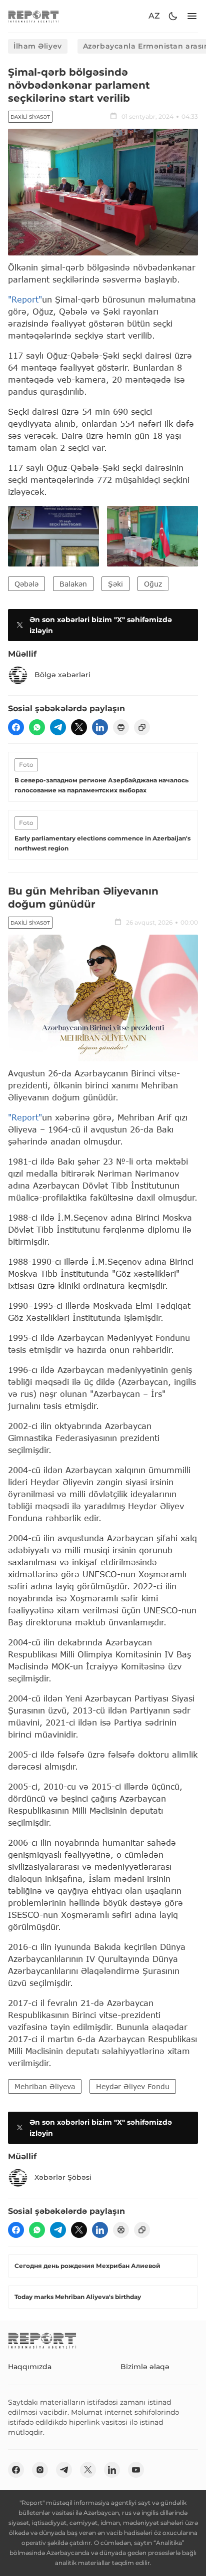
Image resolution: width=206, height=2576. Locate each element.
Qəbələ (26, 584)
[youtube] (136, 2470)
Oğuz (153, 584)
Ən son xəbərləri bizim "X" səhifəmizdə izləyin (101, 625)
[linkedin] (100, 727)
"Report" (25, 299)
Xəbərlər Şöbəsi (63, 2177)
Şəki (115, 584)
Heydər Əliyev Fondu (133, 2086)
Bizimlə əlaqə (145, 2367)
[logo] (33, 16)
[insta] (40, 2470)
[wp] (37, 727)
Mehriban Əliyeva (45, 2086)
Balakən (73, 584)
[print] (121, 727)
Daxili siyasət (30, 117)
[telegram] (58, 727)
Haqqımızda (30, 2367)
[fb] (16, 727)
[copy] (142, 727)
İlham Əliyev (38, 46)
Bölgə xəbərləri (62, 675)
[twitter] (79, 727)
